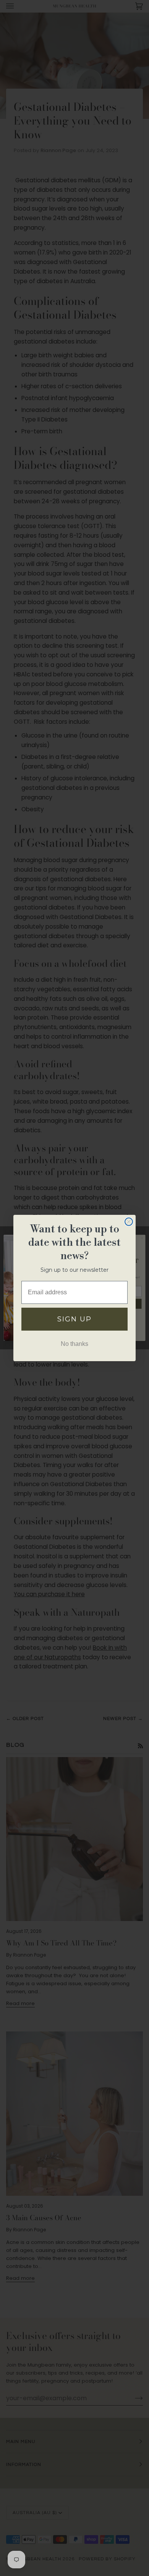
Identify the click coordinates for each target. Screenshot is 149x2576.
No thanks (74, 1344)
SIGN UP (74, 1319)
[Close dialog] (129, 1222)
